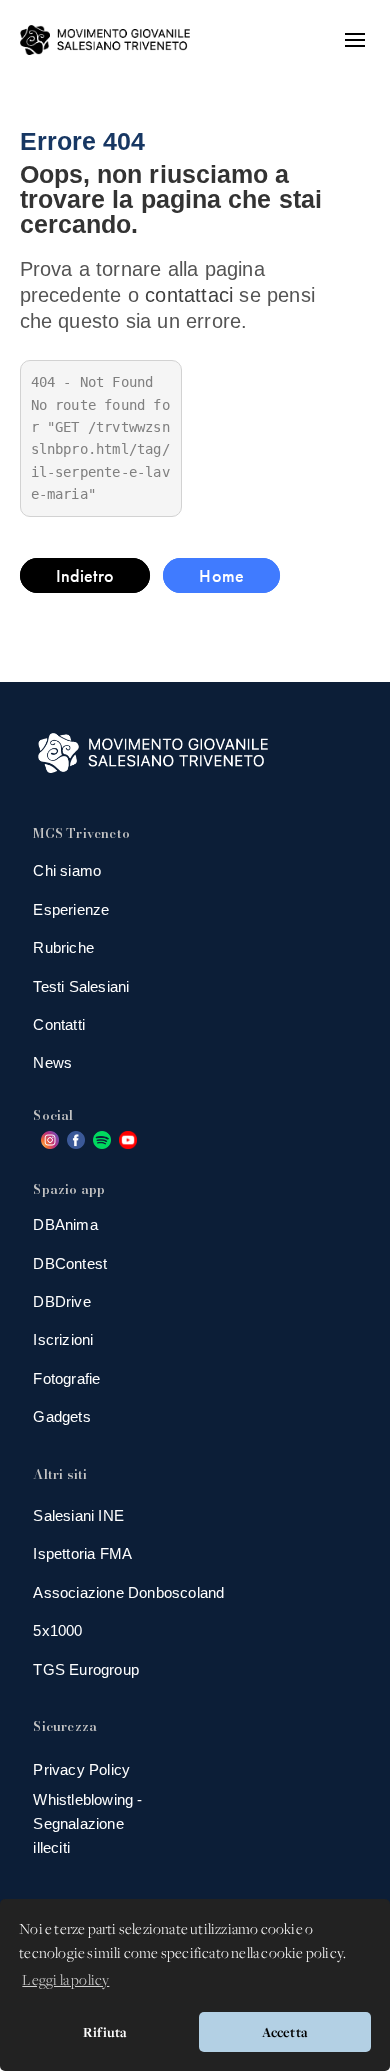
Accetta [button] (285, 2032)
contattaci (189, 295)
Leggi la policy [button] (65, 1981)
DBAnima (65, 1224)
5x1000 (57, 1630)
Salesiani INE (78, 1515)
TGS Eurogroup (86, 1669)
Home (221, 575)
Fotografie (66, 1378)
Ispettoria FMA (82, 1553)
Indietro (85, 575)
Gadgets (61, 1416)
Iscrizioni (63, 1339)
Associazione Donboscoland (128, 1592)
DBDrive (61, 1301)
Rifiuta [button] (105, 2032)
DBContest (70, 1263)
